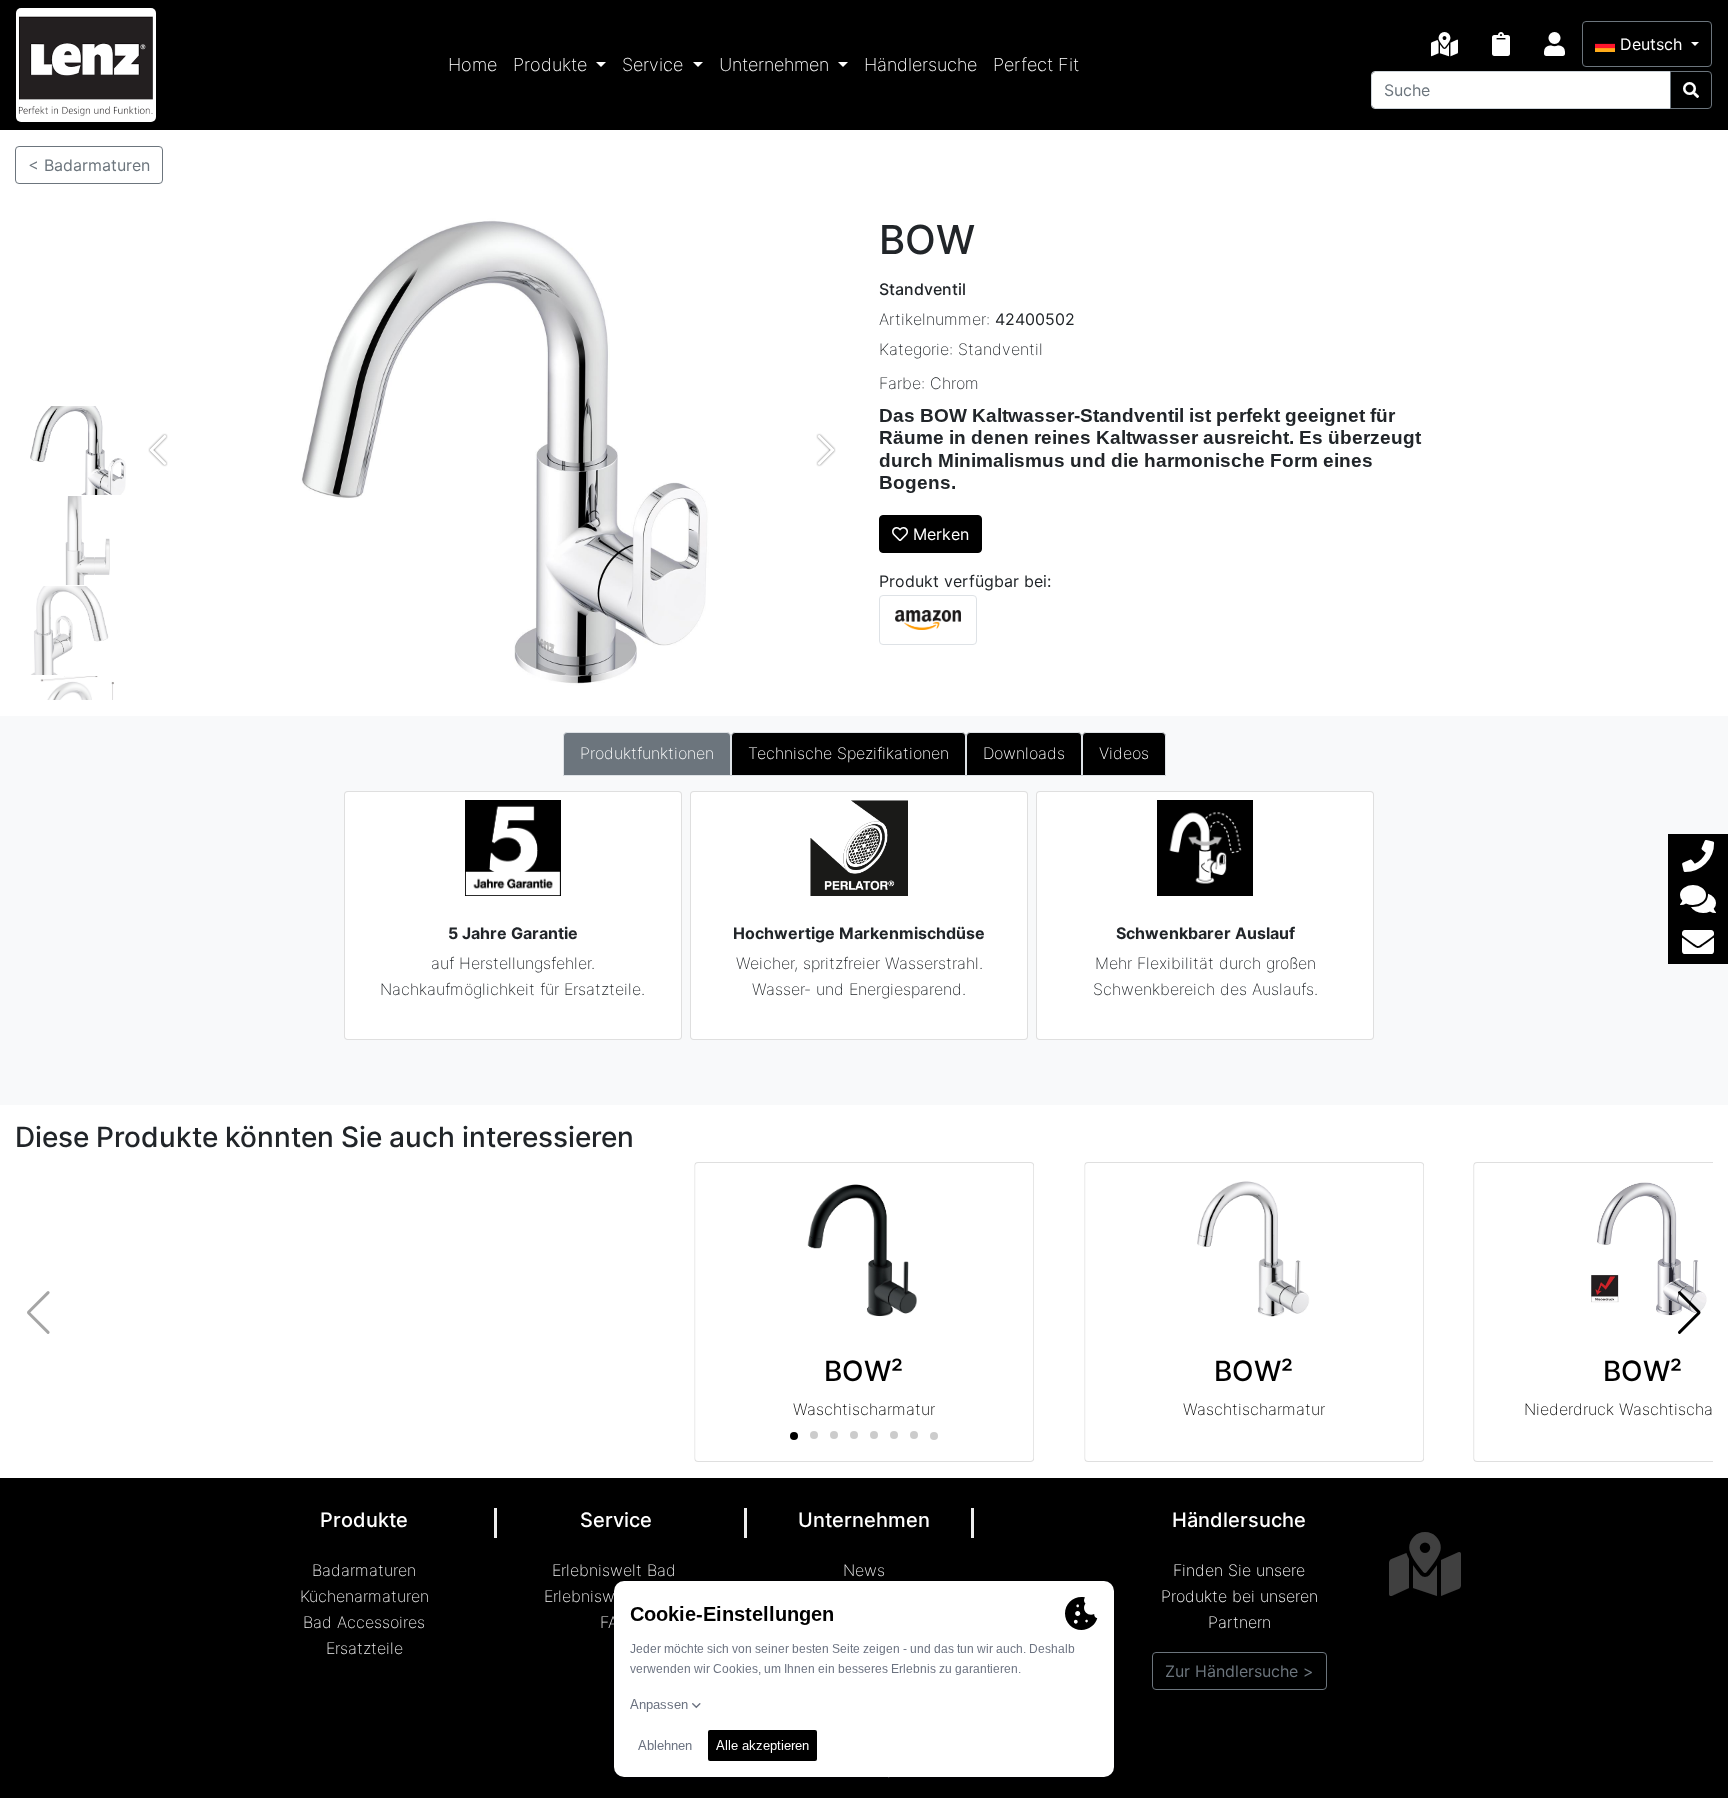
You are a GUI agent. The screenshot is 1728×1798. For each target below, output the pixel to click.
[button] (1689, 1312)
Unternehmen (776, 64)
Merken (938, 534)
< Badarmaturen (89, 165)
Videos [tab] (1124, 753)
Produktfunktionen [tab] (647, 753)
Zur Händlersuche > (1239, 1671)
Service (655, 64)
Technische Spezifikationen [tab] (848, 753)
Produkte (552, 64)
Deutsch (1651, 44)
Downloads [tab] (1024, 753)
